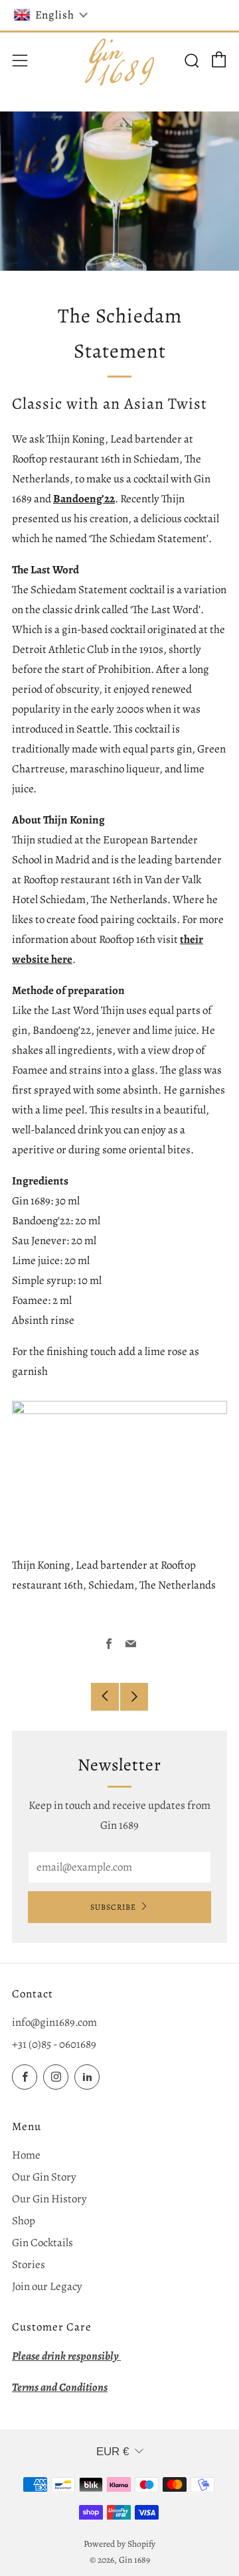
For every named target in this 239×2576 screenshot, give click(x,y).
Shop (24, 2221)
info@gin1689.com (54, 2022)
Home (26, 2155)
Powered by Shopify (119, 2544)
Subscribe (113, 1907)
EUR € (113, 2452)
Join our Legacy (47, 2286)
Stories (29, 2264)
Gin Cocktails (42, 2243)
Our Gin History (49, 2199)
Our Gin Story (44, 2177)
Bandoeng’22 (84, 499)
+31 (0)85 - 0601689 (54, 2044)
